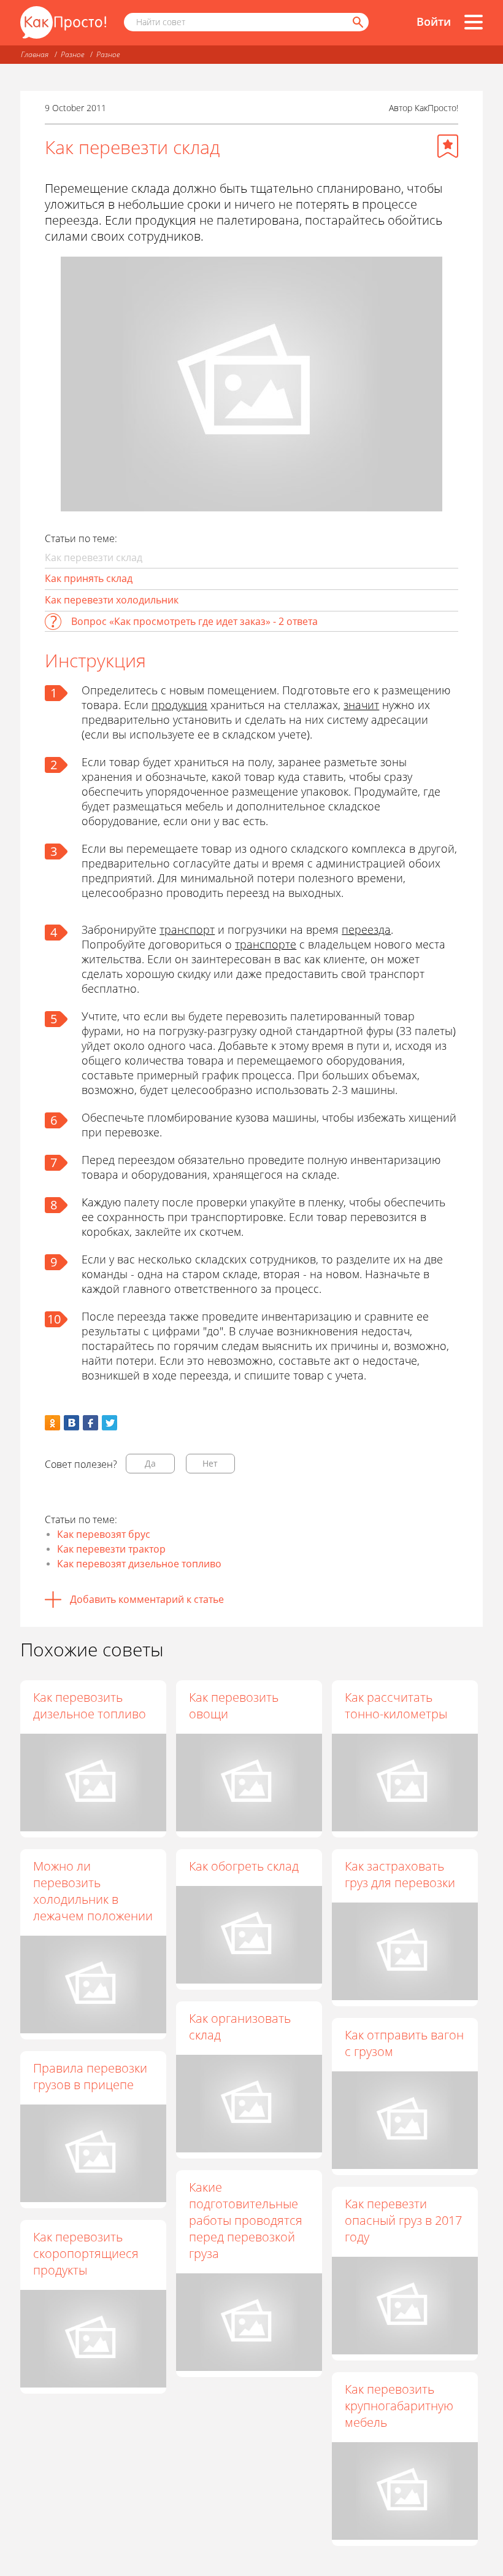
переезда (366, 929)
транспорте (266, 944)
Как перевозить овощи (234, 1705)
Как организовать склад (240, 2027)
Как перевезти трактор (111, 1549)
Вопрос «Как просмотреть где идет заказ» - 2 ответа (194, 621)
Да (150, 1463)
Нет (210, 1463)
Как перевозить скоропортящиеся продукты (86, 2253)
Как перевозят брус (104, 1534)
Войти (434, 21)
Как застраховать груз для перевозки (400, 1874)
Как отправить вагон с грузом (404, 2043)
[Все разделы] (474, 22)
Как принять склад (89, 578)
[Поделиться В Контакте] (71, 1423)
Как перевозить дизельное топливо (90, 1705)
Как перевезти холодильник (112, 600)
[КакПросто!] (63, 22)
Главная (35, 54)
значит (361, 705)
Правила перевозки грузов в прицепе (90, 2076)
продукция (179, 705)
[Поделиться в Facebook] (90, 1423)
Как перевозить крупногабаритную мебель (399, 2406)
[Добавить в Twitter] (109, 1423)
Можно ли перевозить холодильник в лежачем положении (93, 1891)
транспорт (187, 929)
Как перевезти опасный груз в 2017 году (403, 2220)
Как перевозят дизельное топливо (139, 1564)
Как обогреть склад (244, 1866)
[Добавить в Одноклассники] (52, 1423)
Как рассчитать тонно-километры (396, 1705)
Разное (72, 54)
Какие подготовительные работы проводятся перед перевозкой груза (246, 2220)
